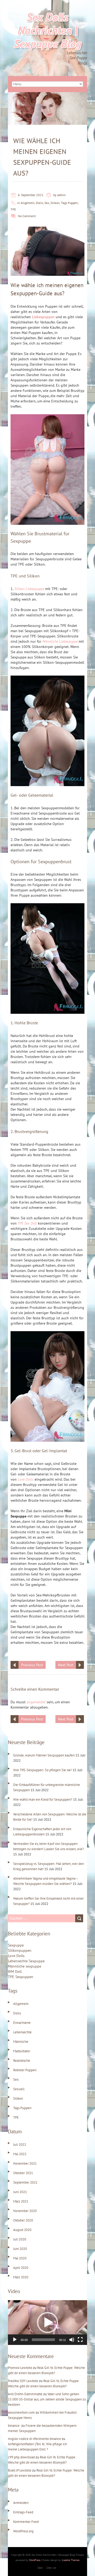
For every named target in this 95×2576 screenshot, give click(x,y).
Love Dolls (16, 1956)
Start (40, 2568)
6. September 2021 (31, 195)
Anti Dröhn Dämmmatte (25, 2394)
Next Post (66, 1665)
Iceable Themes (71, 2560)
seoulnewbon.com (21, 2412)
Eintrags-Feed (23, 2512)
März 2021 (21, 2201)
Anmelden (21, 2503)
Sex (47, 203)
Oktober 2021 (23, 2173)
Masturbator (22, 2051)
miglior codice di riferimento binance (34, 2439)
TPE (13, 209)
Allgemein (28, 203)
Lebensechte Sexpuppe (26, 1961)
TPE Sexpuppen (21, 1977)
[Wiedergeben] (15, 2340)
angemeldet (36, 1702)
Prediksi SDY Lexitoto (23, 2381)
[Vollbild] (80, 2340)
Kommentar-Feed (26, 2522)
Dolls (39, 203)
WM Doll (15, 1971)
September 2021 (25, 2182)
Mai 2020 (20, 2258)
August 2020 (22, 2230)
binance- (14, 2426)
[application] (47, 2323)
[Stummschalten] (72, 2340)
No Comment (27, 216)
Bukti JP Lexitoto (20, 2470)
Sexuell (19, 2089)
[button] (47, 2323)
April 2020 (21, 2268)
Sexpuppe (16, 1945)
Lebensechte (22, 2032)
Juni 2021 (20, 2192)
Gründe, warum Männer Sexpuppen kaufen (44, 1755)
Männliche (21, 2042)
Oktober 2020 (23, 2220)
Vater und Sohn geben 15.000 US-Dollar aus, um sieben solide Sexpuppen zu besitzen (47, 2399)
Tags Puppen (69, 203)
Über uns (51, 2568)
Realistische (22, 2061)
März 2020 (21, 2277)
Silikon (55, 203)
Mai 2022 (20, 2154)
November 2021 (25, 2163)
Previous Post (32, 1665)
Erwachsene (22, 2023)
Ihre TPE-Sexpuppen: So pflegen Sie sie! (42, 1770)
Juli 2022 (20, 2145)
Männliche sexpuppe (25, 1966)
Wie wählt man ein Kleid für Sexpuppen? (43, 1799)
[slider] (43, 2340)
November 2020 (25, 2211)
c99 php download (21, 2457)
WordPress (35, 2560)
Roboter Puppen (25, 2070)
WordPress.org (23, 2531)
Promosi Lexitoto (20, 2368)
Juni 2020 (20, 2249)
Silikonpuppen (20, 1950)
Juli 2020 (20, 2239)
